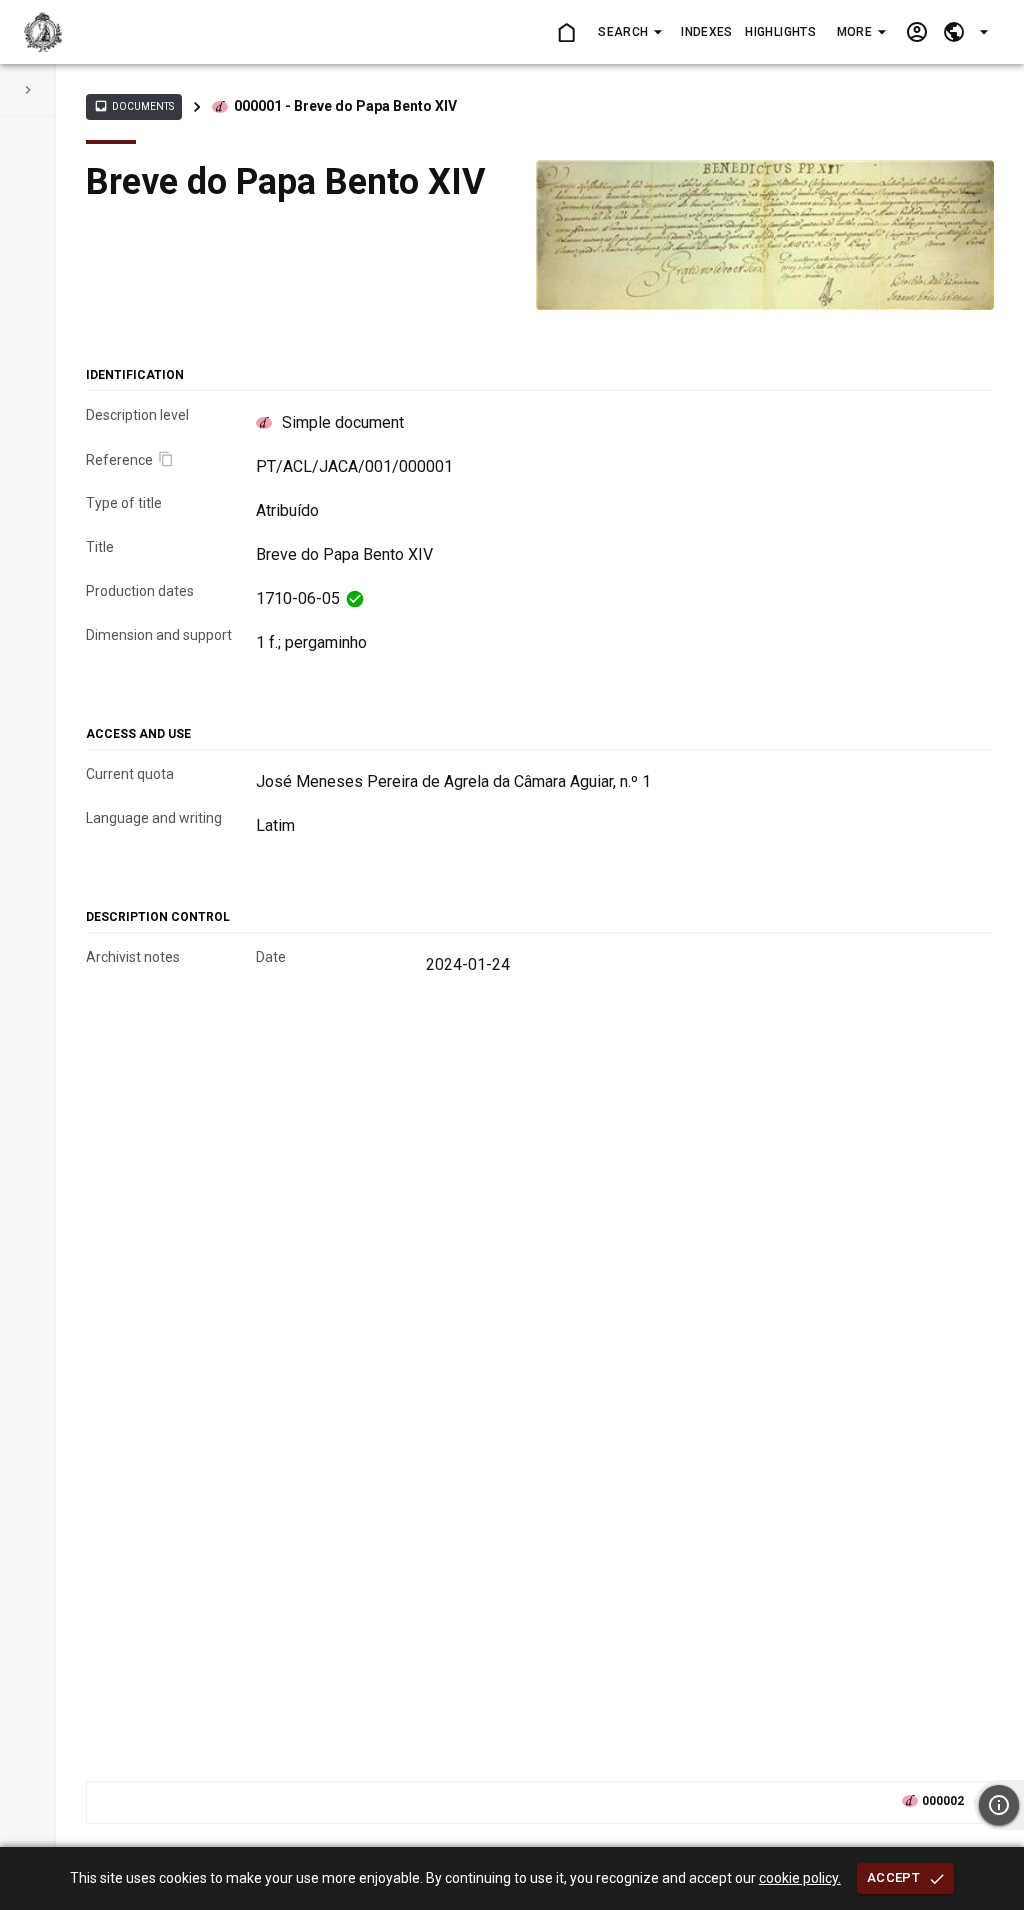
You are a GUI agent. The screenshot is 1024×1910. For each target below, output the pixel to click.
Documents (134, 106)
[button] (629, 32)
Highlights (780, 32)
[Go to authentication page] (916, 32)
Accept (893, 1877)
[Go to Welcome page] (565, 32)
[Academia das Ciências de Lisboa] (43, 32)
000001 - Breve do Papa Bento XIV (345, 106)
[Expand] (28, 90)
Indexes (706, 32)
